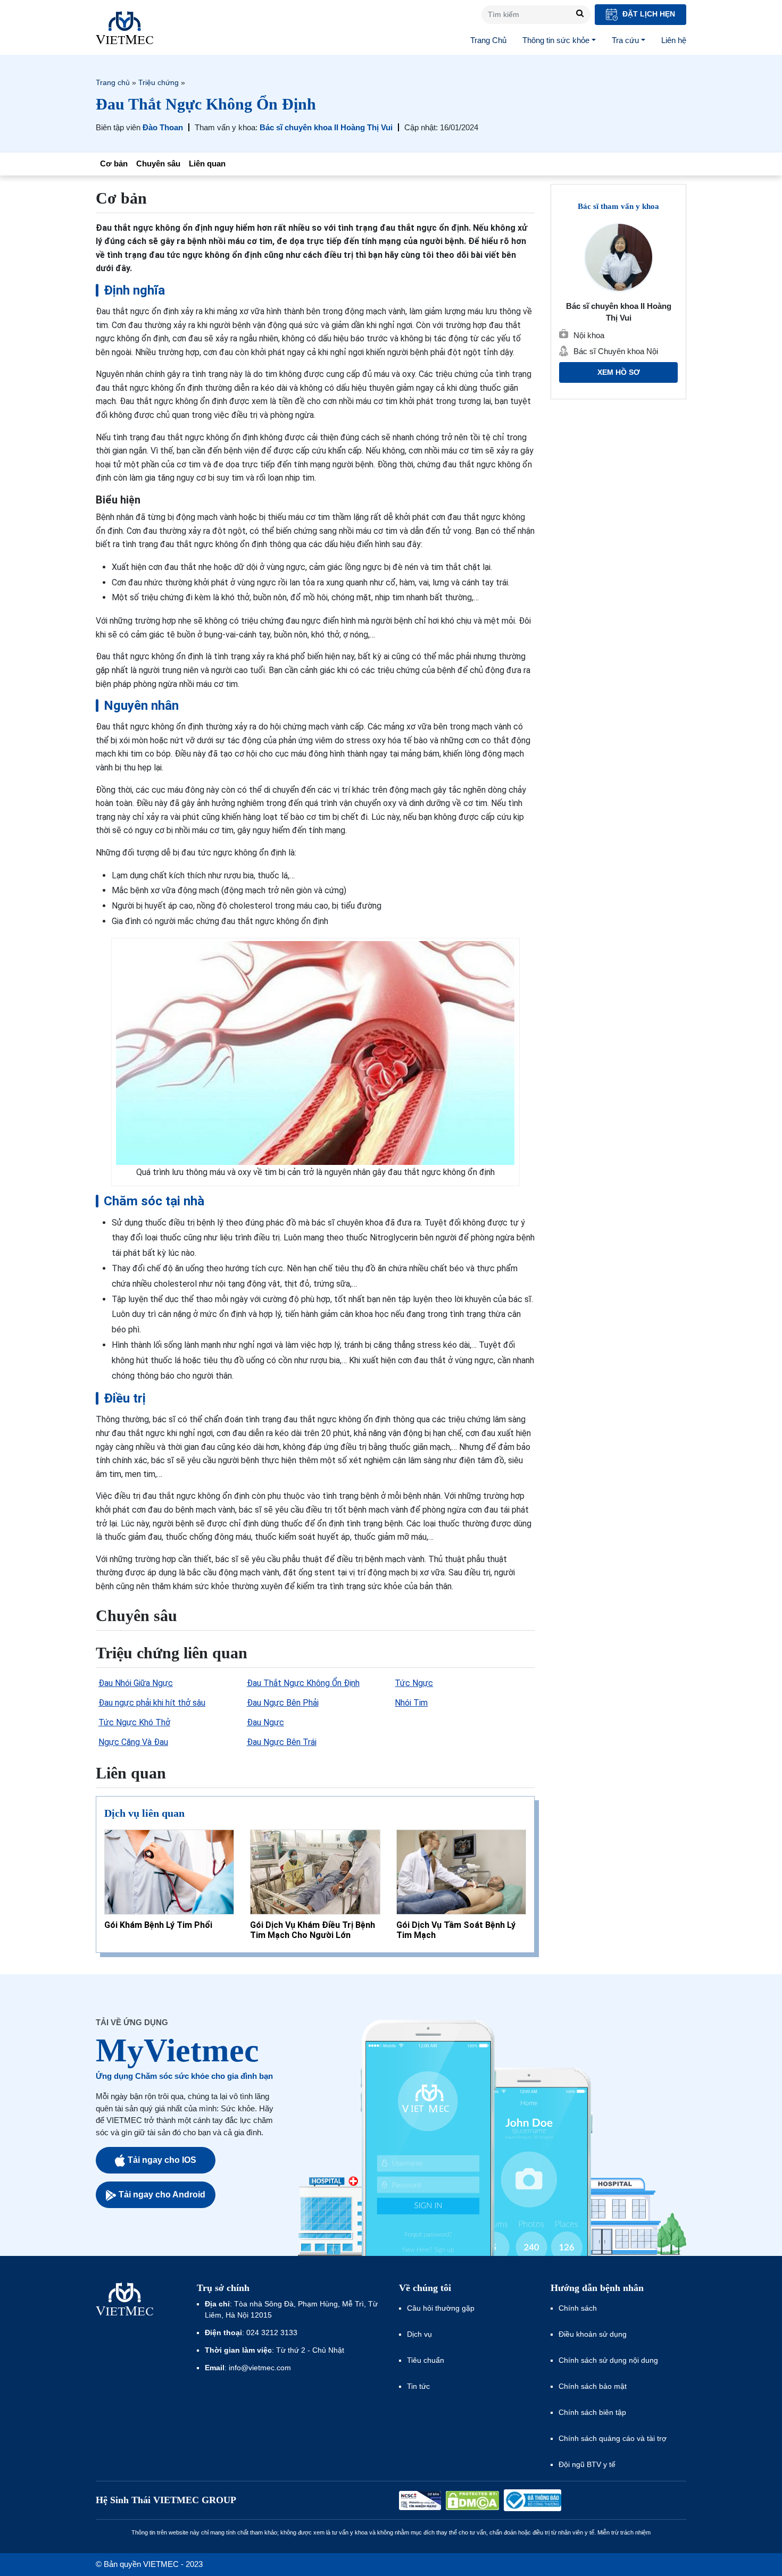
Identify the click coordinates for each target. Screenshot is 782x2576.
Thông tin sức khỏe (556, 40)
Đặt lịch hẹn (648, 14)
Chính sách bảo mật (593, 2386)
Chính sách (578, 2308)
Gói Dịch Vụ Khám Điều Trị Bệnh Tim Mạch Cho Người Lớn (313, 1930)
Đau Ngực (265, 1722)
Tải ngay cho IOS (162, 2160)
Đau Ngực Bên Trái (282, 1742)
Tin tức (418, 2386)
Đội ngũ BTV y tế (587, 2464)
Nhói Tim (411, 1703)
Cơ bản (114, 163)
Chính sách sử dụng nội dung (608, 2360)
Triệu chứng (159, 82)
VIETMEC (124, 28)
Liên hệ (674, 40)
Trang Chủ (488, 40)
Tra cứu (625, 40)
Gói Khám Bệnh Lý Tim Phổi (158, 1925)
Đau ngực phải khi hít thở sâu (152, 1703)
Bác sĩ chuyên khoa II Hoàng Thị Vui (326, 127)
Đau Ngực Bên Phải (283, 1703)
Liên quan (207, 163)
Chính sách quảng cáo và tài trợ (613, 2438)
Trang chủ (113, 82)
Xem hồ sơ (619, 372)
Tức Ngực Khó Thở (134, 1722)
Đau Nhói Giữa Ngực (136, 1683)
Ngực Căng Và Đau (133, 1742)
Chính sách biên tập (593, 2412)
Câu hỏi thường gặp (441, 2308)
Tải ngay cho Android (162, 2195)
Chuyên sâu (158, 163)
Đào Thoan (163, 127)
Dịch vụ (419, 2334)
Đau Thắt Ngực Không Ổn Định (303, 1683)
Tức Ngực (414, 1683)
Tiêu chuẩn (426, 2360)
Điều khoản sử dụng (593, 2334)
